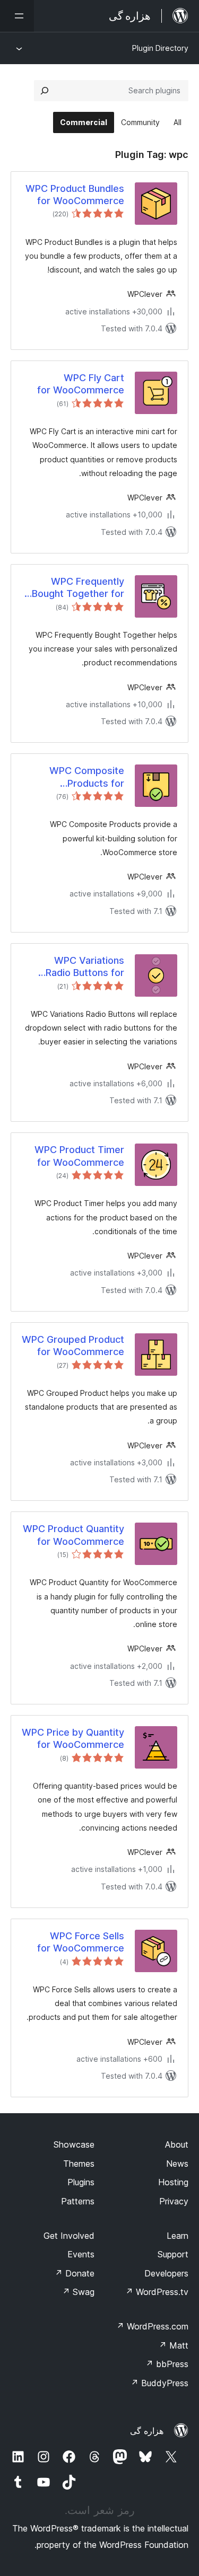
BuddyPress (159, 2383)
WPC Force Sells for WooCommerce (81, 1942)
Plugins (81, 2182)
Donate (75, 2273)
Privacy (174, 2201)
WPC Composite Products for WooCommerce (87, 777)
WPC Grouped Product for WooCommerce (73, 1346)
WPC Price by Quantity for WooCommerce (73, 1738)
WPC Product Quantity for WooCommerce (73, 1535)
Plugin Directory (160, 48)
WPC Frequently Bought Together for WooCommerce (78, 588)
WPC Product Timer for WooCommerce (79, 1156)
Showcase (74, 2144)
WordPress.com (152, 2326)
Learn (178, 2236)
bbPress (167, 2364)
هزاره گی (147, 2431)
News (177, 2164)
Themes (79, 2164)
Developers (166, 2273)
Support (173, 2254)
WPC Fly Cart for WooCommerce (81, 384)
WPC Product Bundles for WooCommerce (75, 195)
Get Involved (69, 2236)
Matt (174, 2345)
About (177, 2144)
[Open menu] (17, 16)
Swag (78, 2292)
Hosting (173, 2182)
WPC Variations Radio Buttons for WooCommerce (85, 967)
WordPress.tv (157, 2292)
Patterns (78, 2201)
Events (81, 2254)
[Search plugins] (45, 91)
